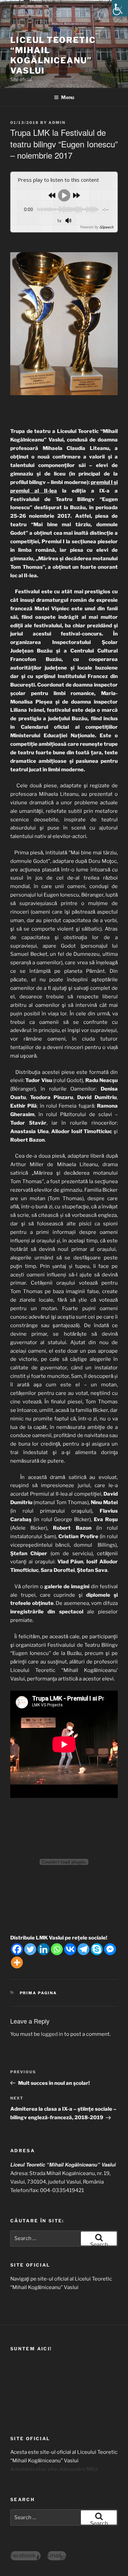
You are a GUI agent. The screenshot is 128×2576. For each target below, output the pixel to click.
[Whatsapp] (57, 1949)
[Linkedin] (44, 1949)
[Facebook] (17, 1949)
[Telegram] (83, 1949)
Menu (68, 97)
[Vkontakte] (70, 1949)
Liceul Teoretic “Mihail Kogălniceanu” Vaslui (53, 55)
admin (57, 123)
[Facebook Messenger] (110, 1949)
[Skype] (97, 1949)
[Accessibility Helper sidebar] (120, 8)
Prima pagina (39, 1993)
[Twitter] (30, 1949)
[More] (17, 1962)
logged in (52, 2034)
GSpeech (106, 227)
